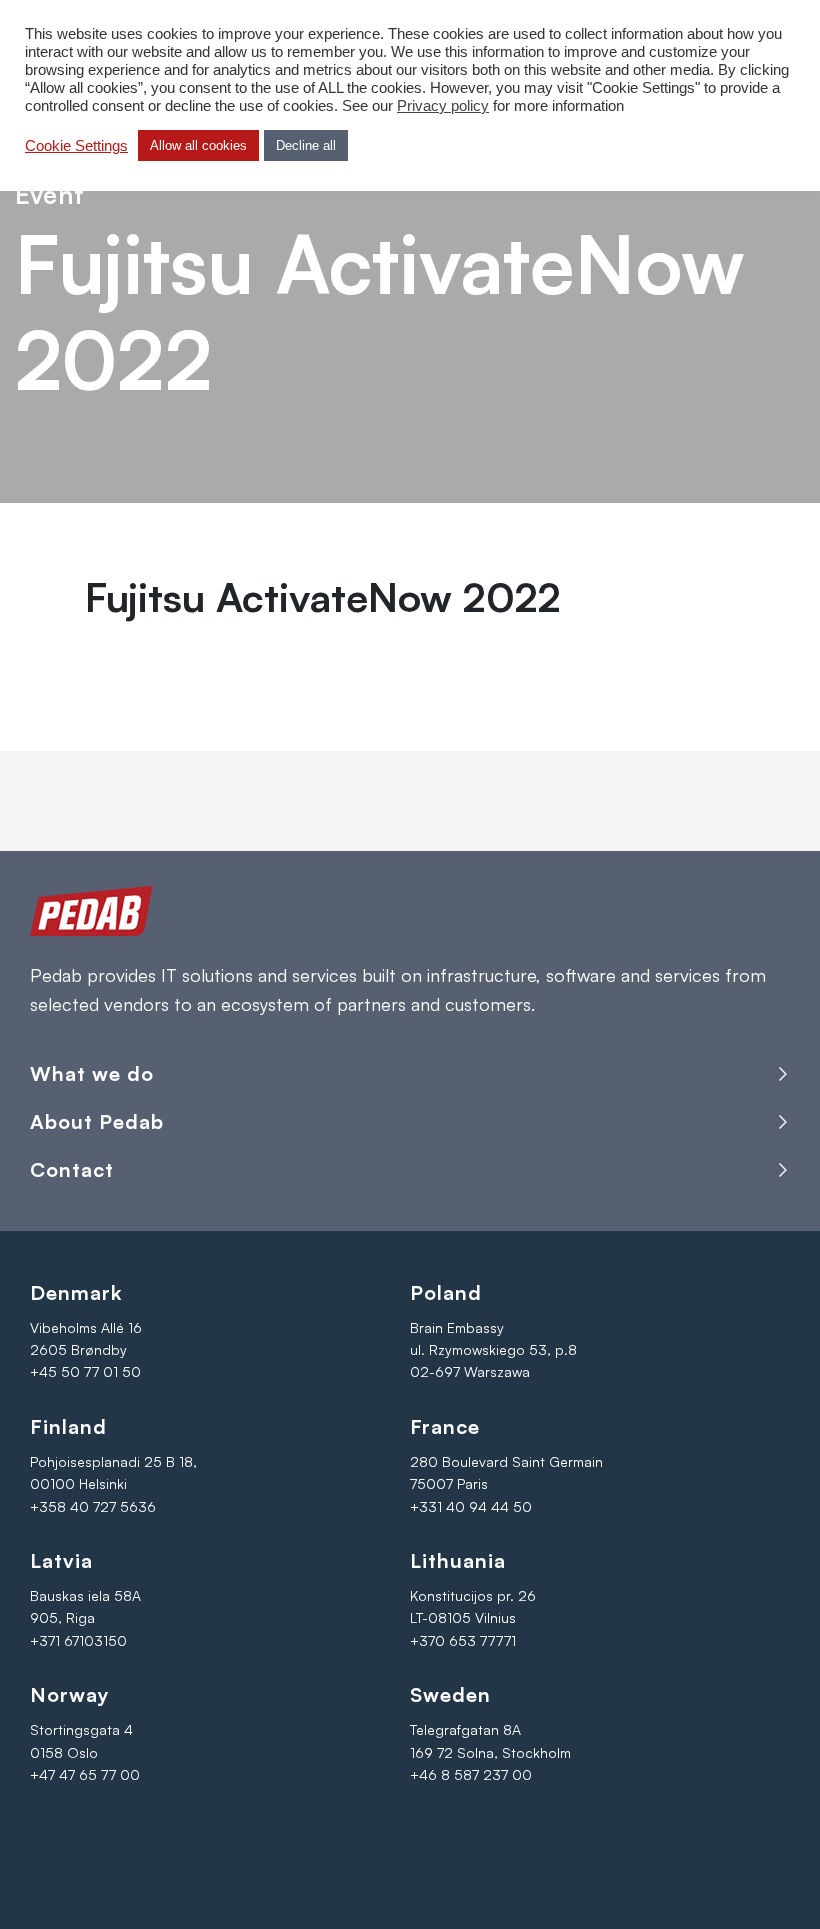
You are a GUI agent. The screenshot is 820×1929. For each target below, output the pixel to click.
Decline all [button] (306, 145)
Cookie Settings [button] (76, 146)
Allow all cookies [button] (198, 145)
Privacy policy (443, 106)
